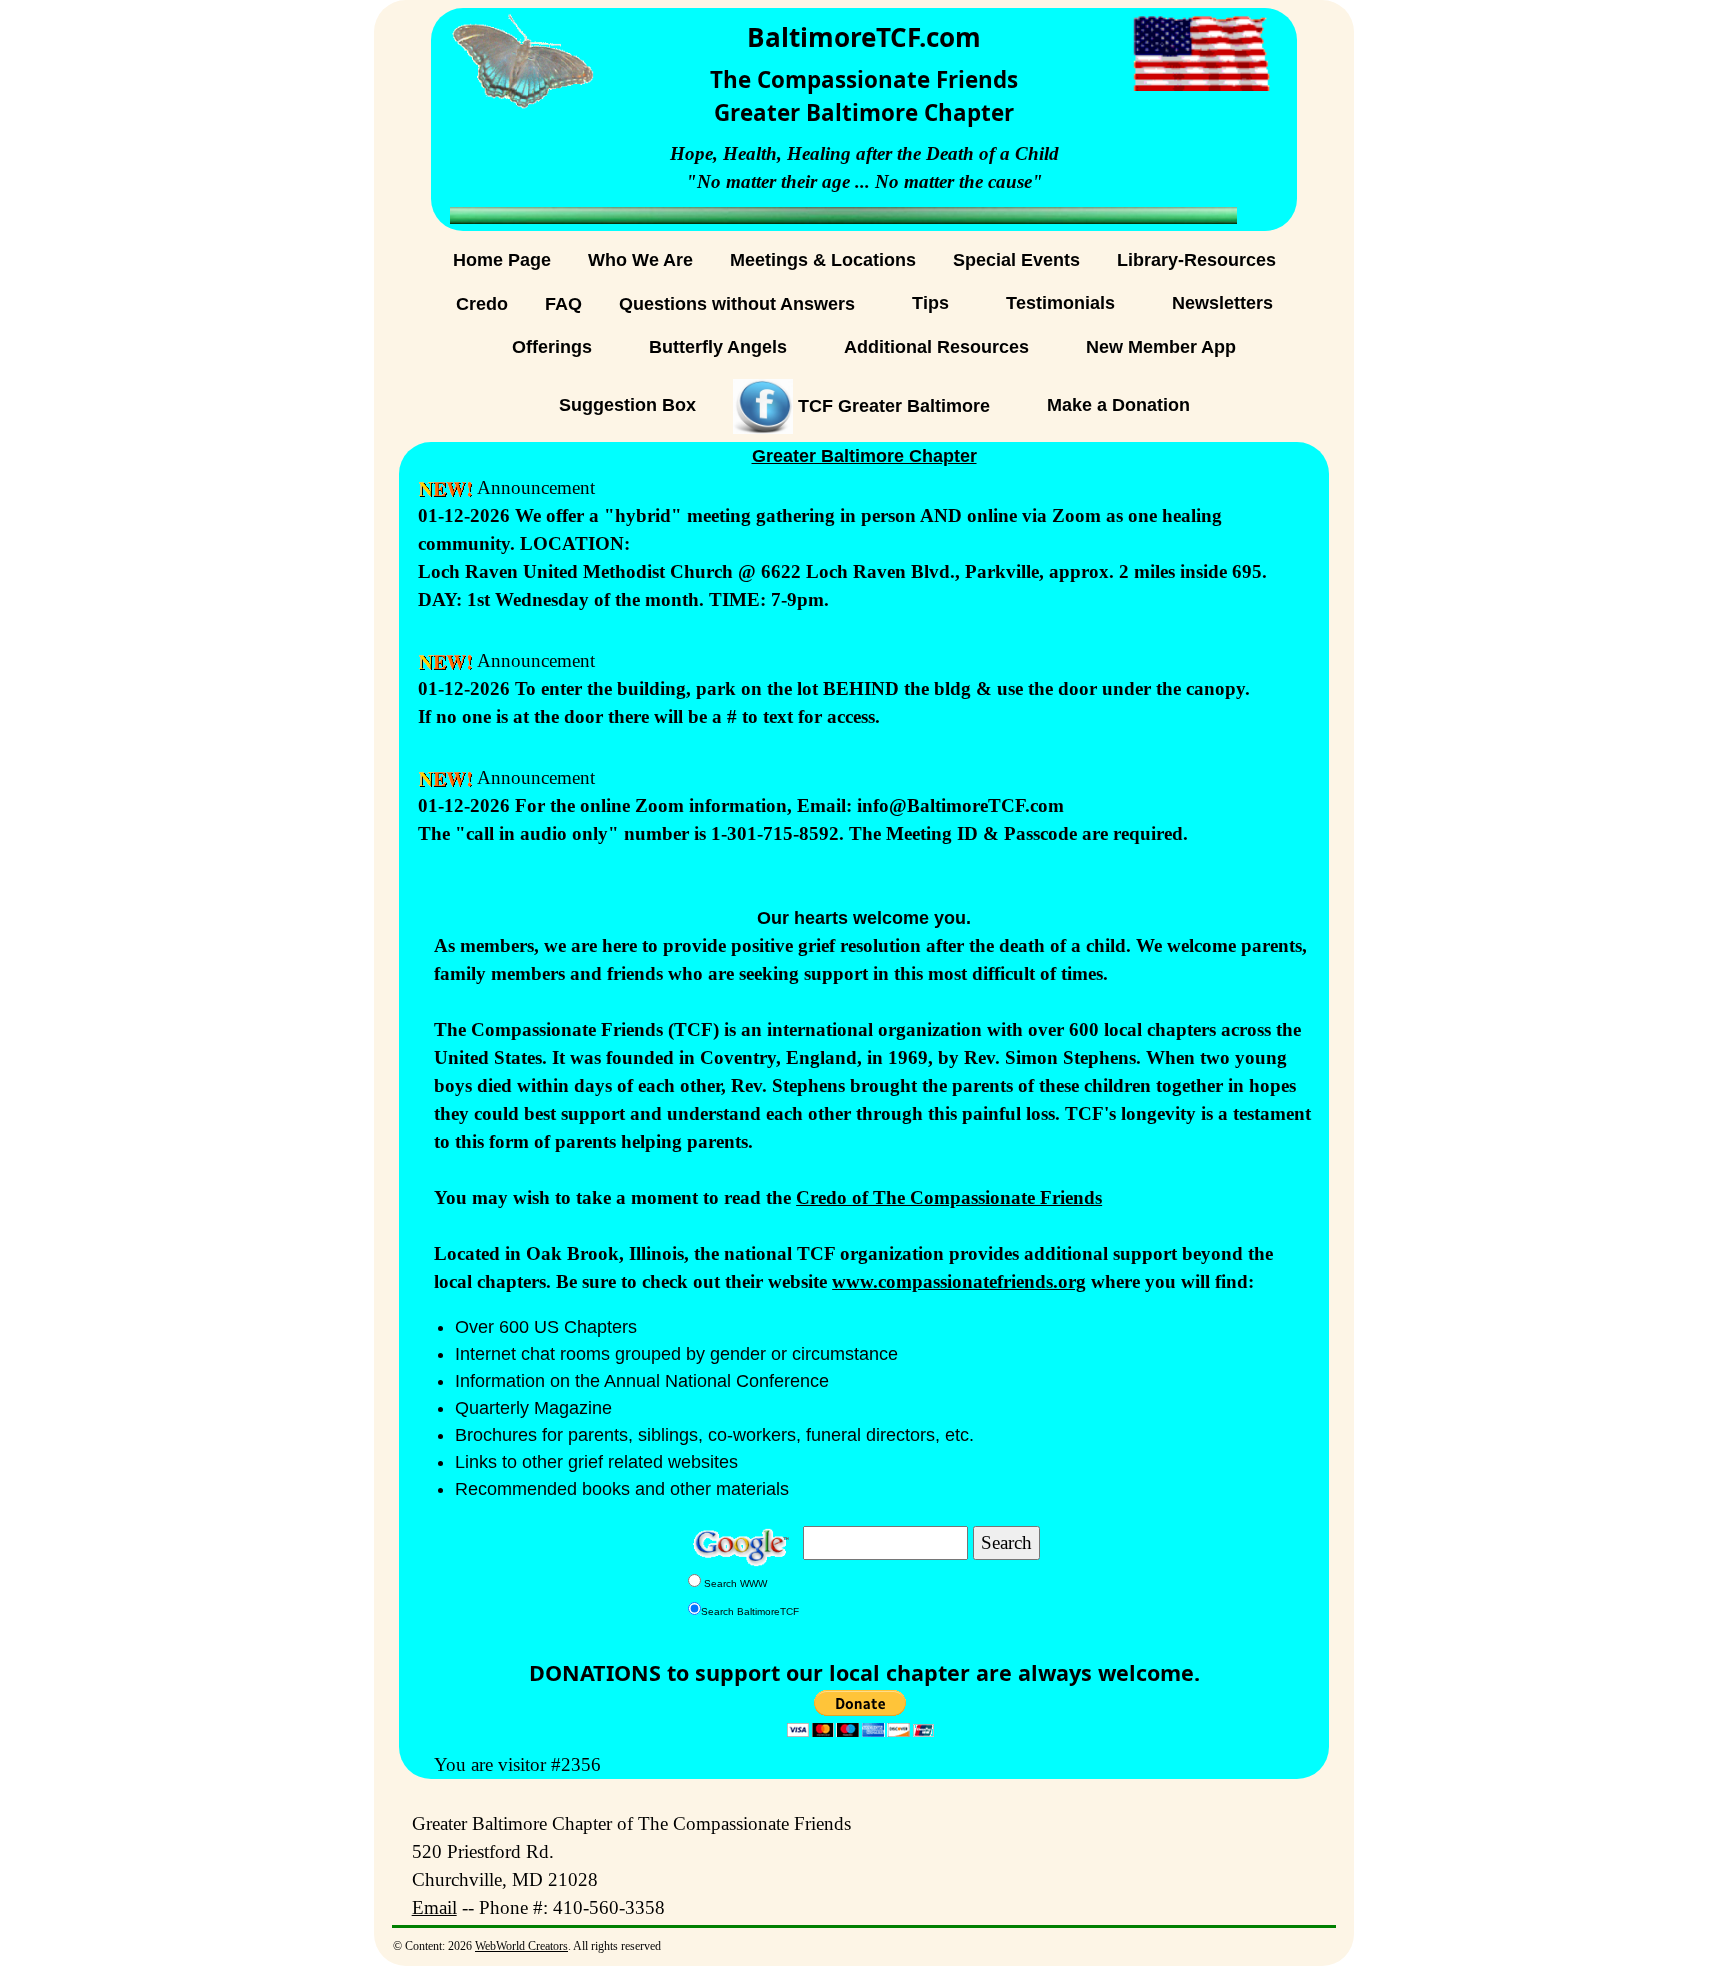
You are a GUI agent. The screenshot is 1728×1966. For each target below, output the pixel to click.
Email (434, 1907)
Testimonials (1060, 303)
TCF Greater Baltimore (891, 405)
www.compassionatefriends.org (959, 1281)
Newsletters (1222, 303)
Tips (930, 303)
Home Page (502, 260)
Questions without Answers (737, 304)
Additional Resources (936, 347)
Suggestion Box (627, 405)
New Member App (1161, 347)
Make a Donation (1118, 405)
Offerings (552, 347)
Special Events (1016, 260)
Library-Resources (1196, 260)
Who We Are (640, 260)
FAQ (563, 304)
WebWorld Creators (521, 1946)
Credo (482, 304)
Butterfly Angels (718, 347)
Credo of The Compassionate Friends (949, 1197)
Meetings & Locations (823, 260)
